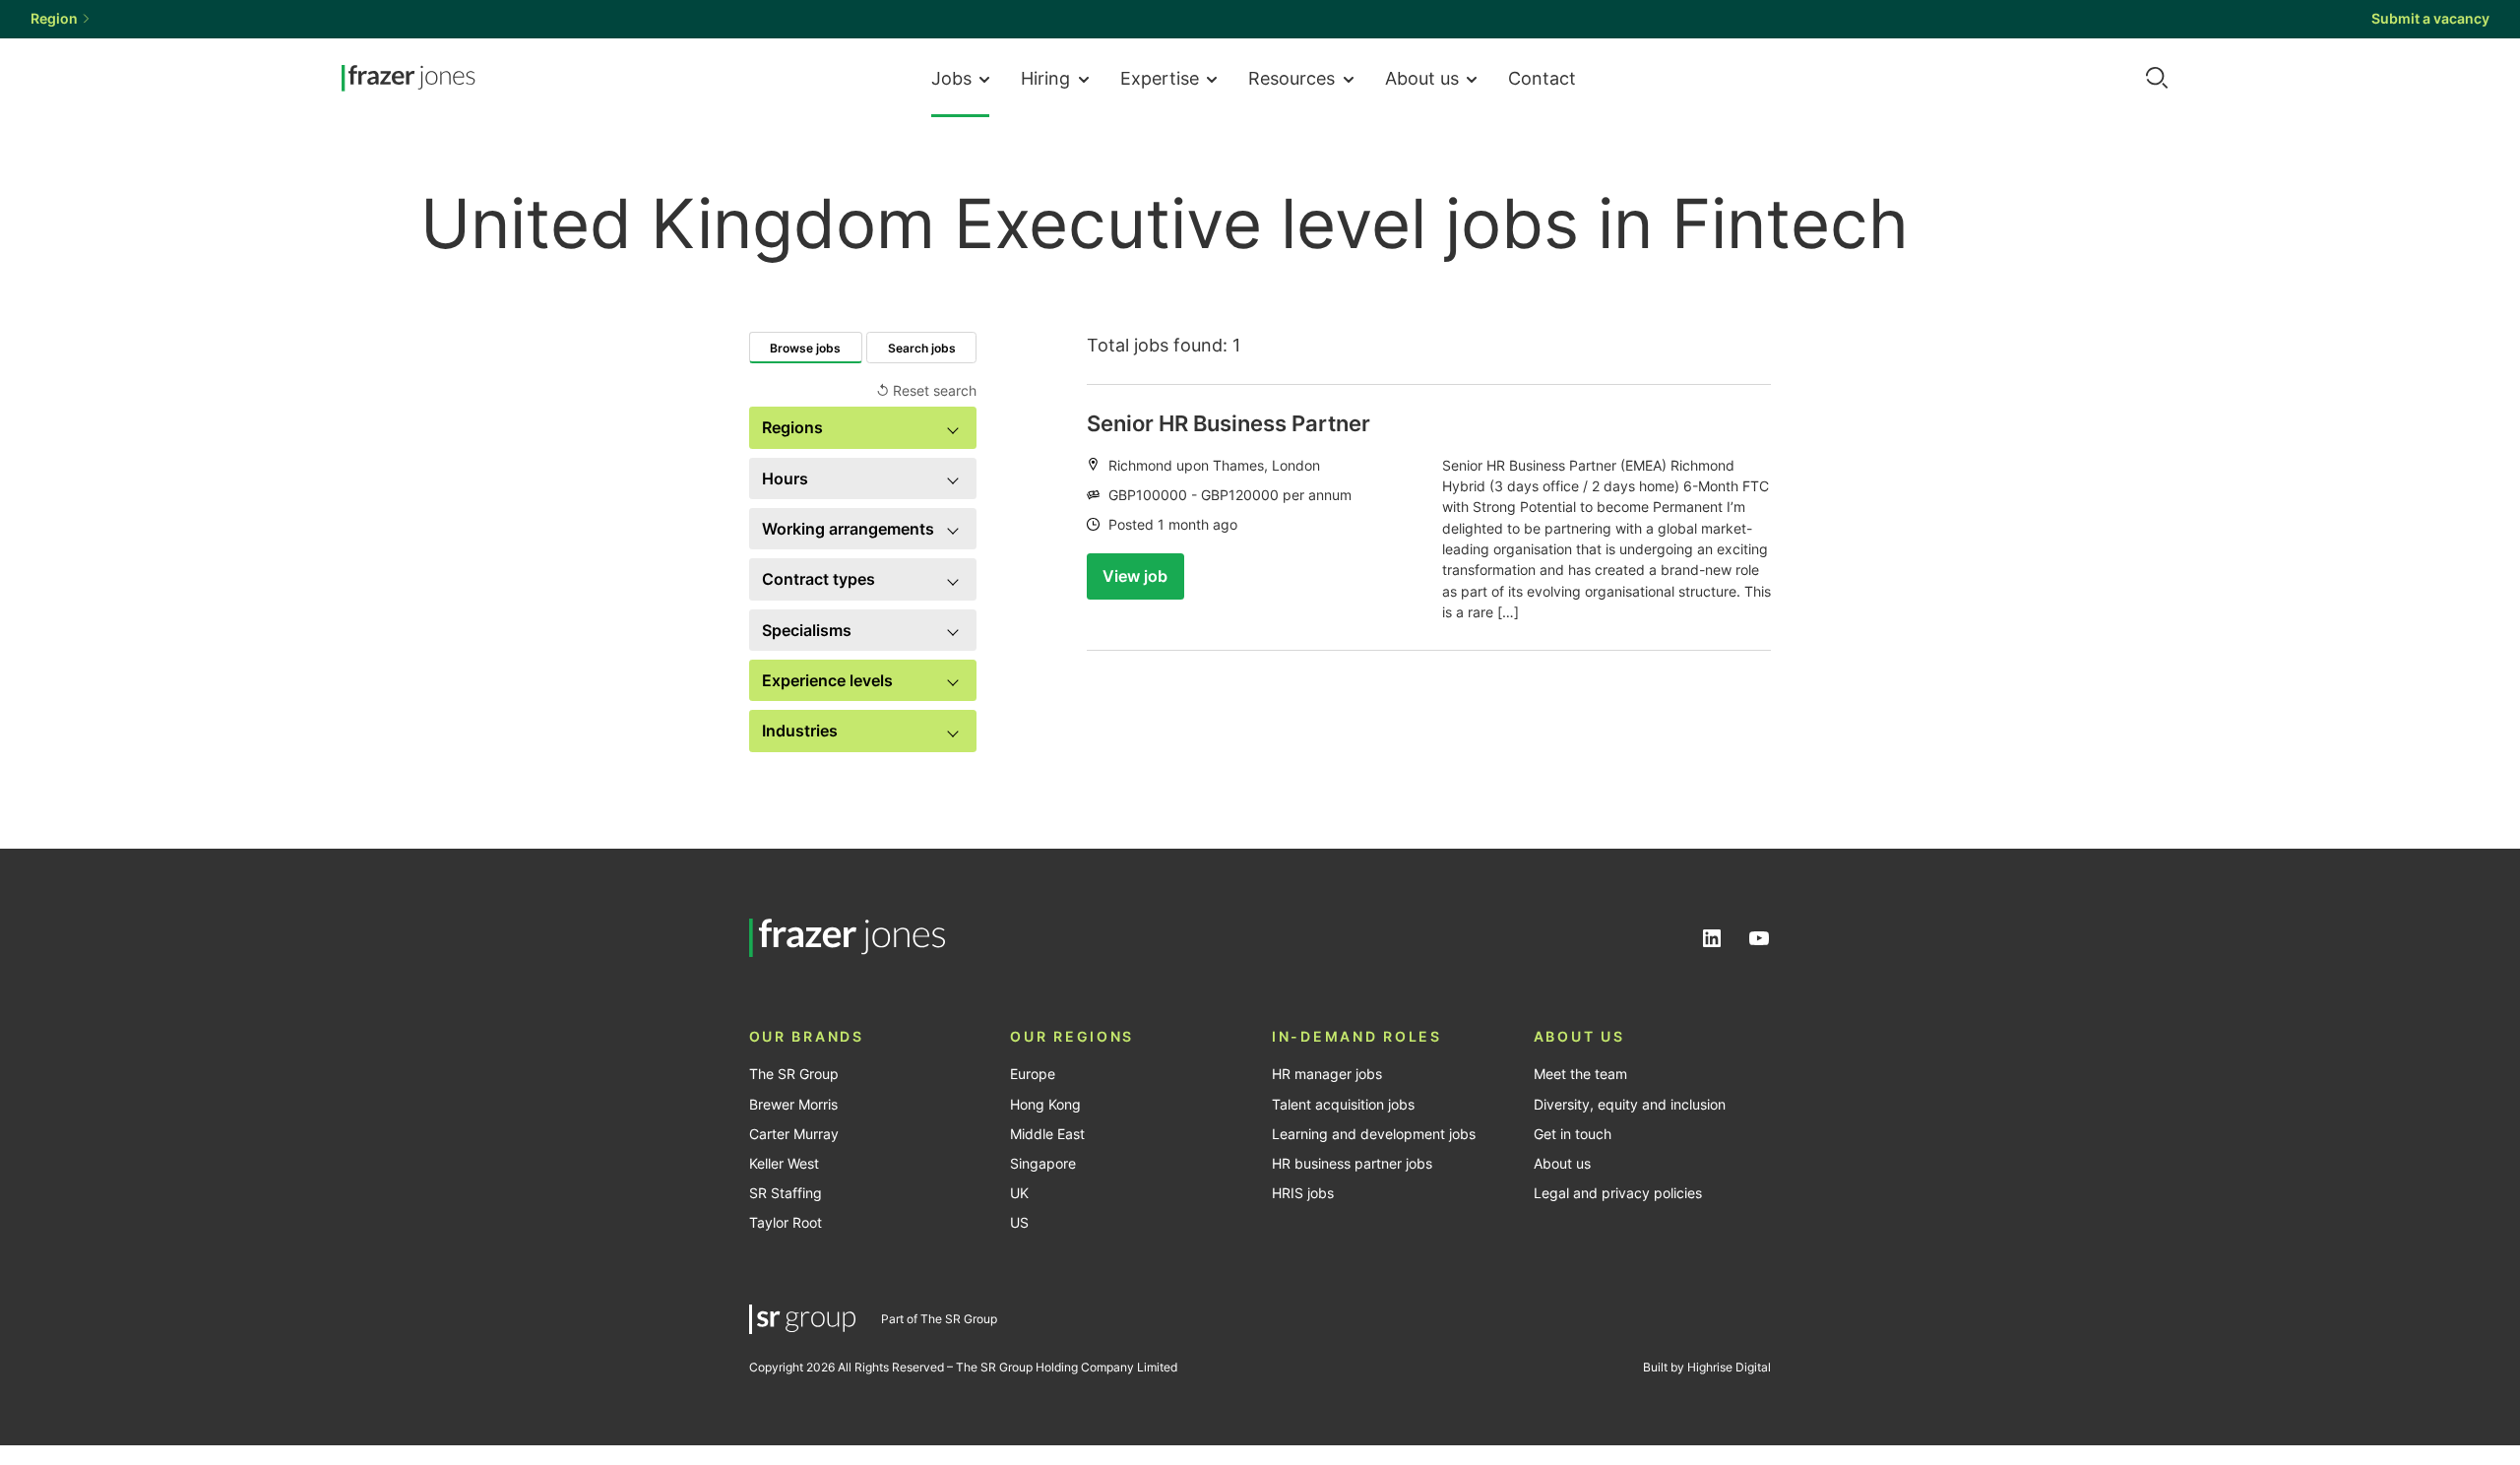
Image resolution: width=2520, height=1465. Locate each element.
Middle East (1047, 1134)
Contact (1542, 78)
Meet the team (1580, 1074)
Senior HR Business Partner (1228, 423)
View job (1135, 576)
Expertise (1160, 78)
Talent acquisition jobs (1343, 1105)
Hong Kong (1045, 1105)
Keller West (784, 1164)
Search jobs (922, 348)
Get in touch (1573, 1134)
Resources (1291, 78)
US (1019, 1223)
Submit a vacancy (2430, 19)
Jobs (951, 78)
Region (54, 19)
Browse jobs (805, 348)
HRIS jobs (1303, 1193)
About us (1422, 78)
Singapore (1043, 1164)
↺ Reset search (926, 391)
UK (1019, 1193)
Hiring (1045, 78)
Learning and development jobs (1374, 1134)
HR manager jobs (1327, 1074)
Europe (1033, 1074)
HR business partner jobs (1352, 1164)
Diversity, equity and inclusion (1630, 1105)
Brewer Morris (793, 1105)
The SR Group (794, 1074)
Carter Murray (794, 1134)
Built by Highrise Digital (1707, 1367)
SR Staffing (786, 1193)
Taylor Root (786, 1223)
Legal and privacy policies (1618, 1193)
